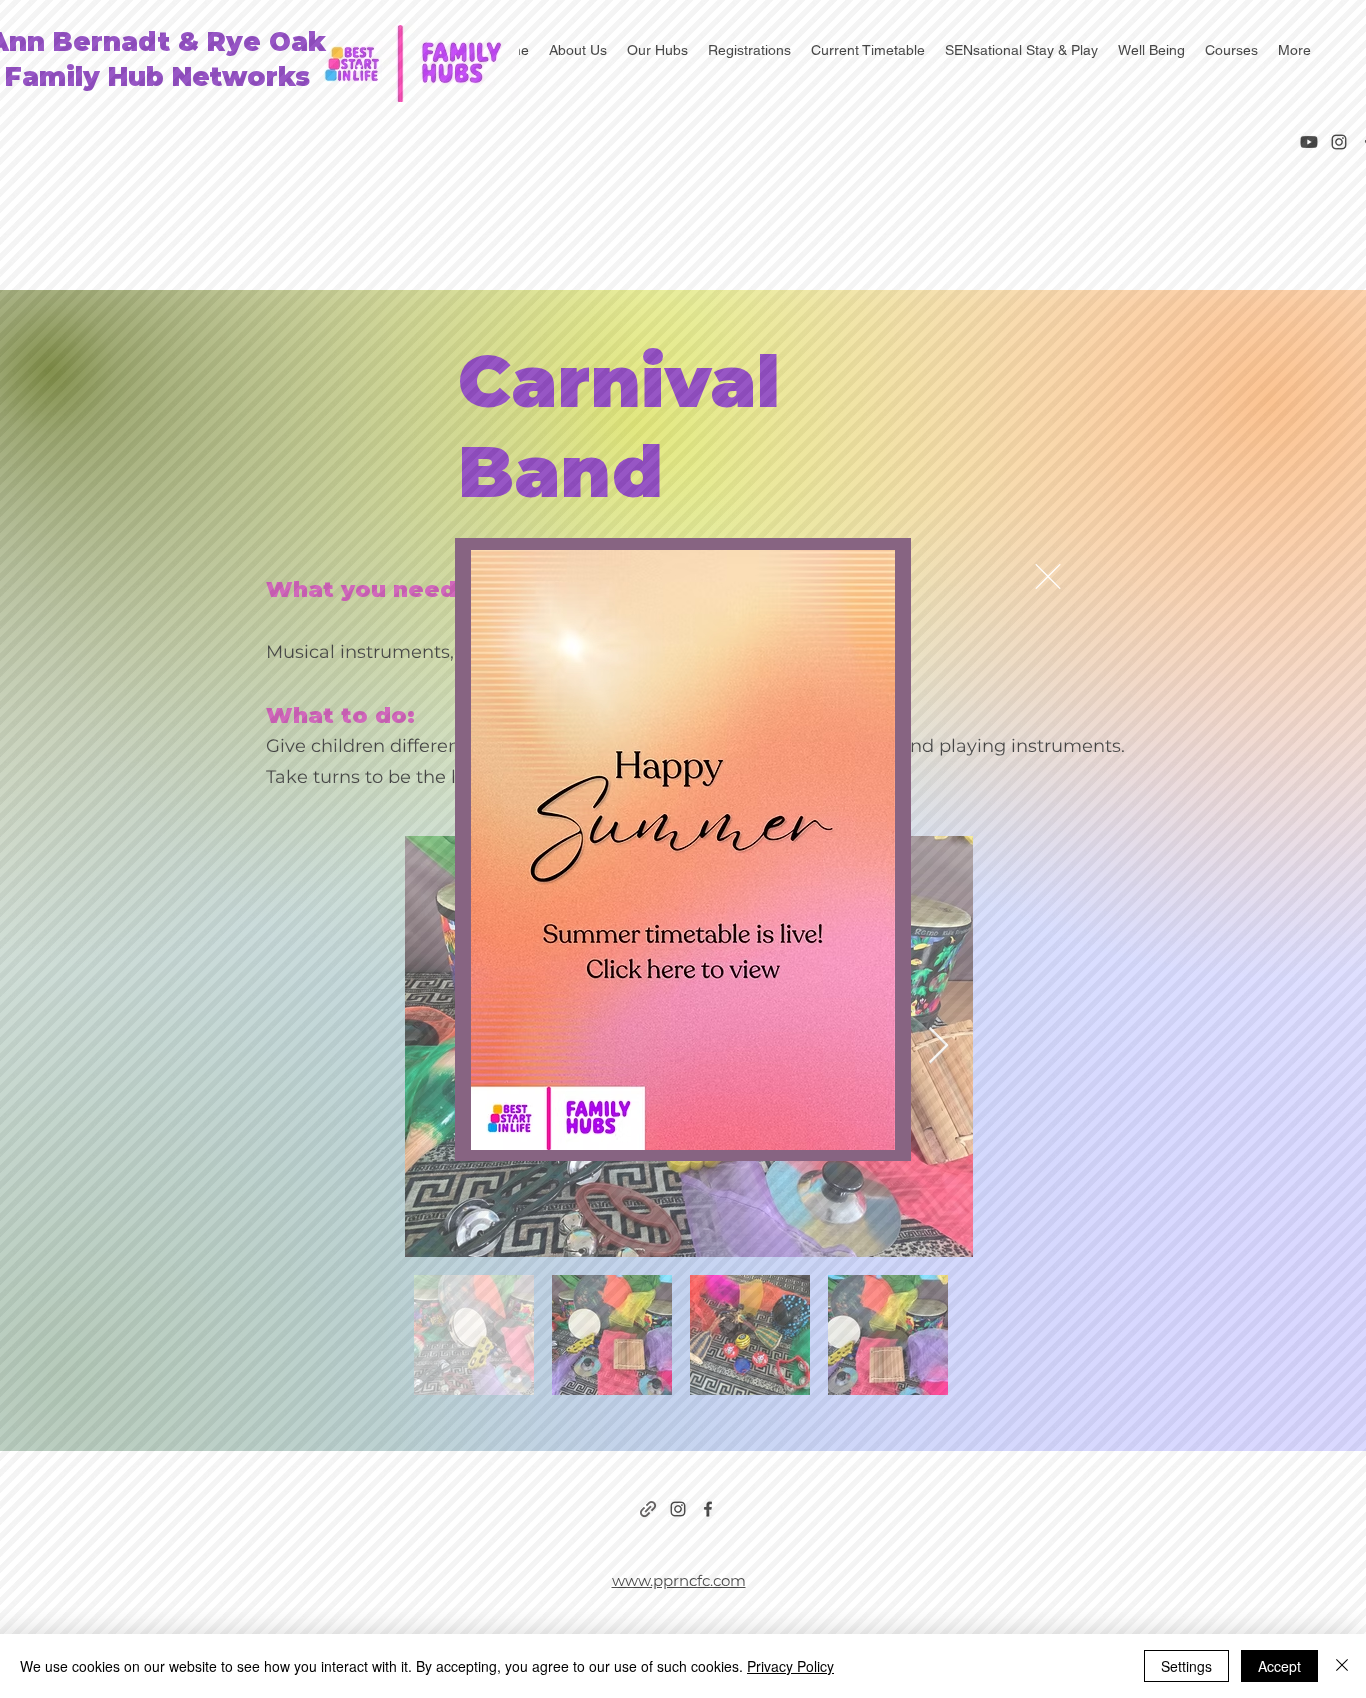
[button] (1048, 576)
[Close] (1342, 1666)
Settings (1186, 1666)
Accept (1279, 1666)
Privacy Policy (790, 1666)
